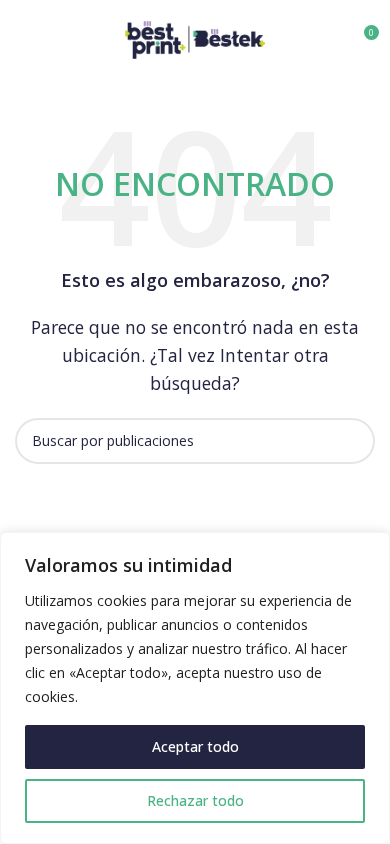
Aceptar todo (195, 746)
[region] (195, 688)
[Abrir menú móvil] (23, 40)
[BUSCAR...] (352, 441)
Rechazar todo (195, 800)
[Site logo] (195, 38)
